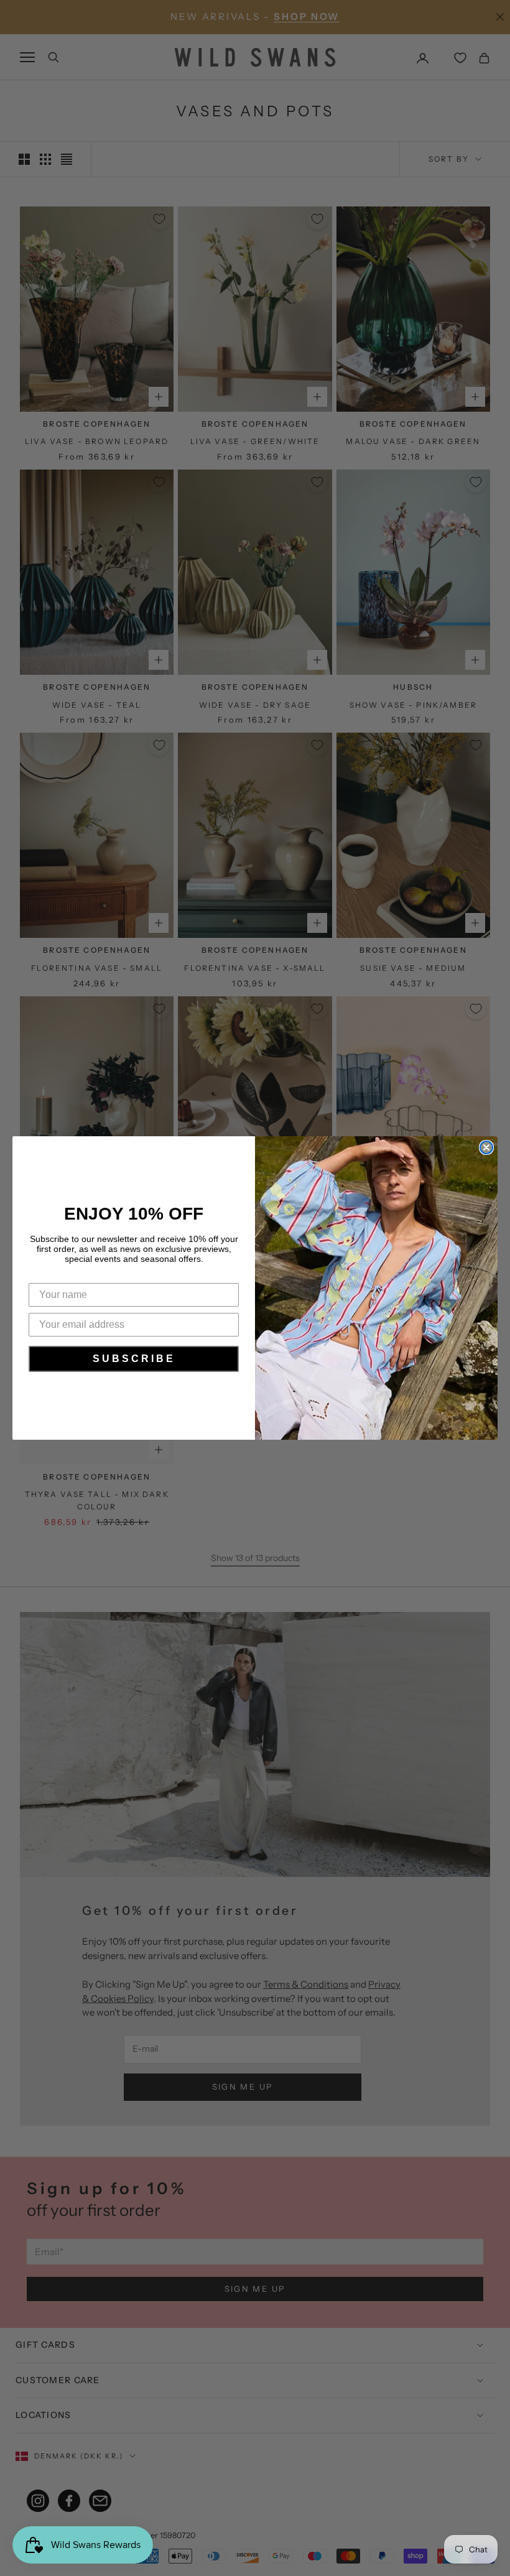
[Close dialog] (486, 1147)
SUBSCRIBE (134, 1359)
